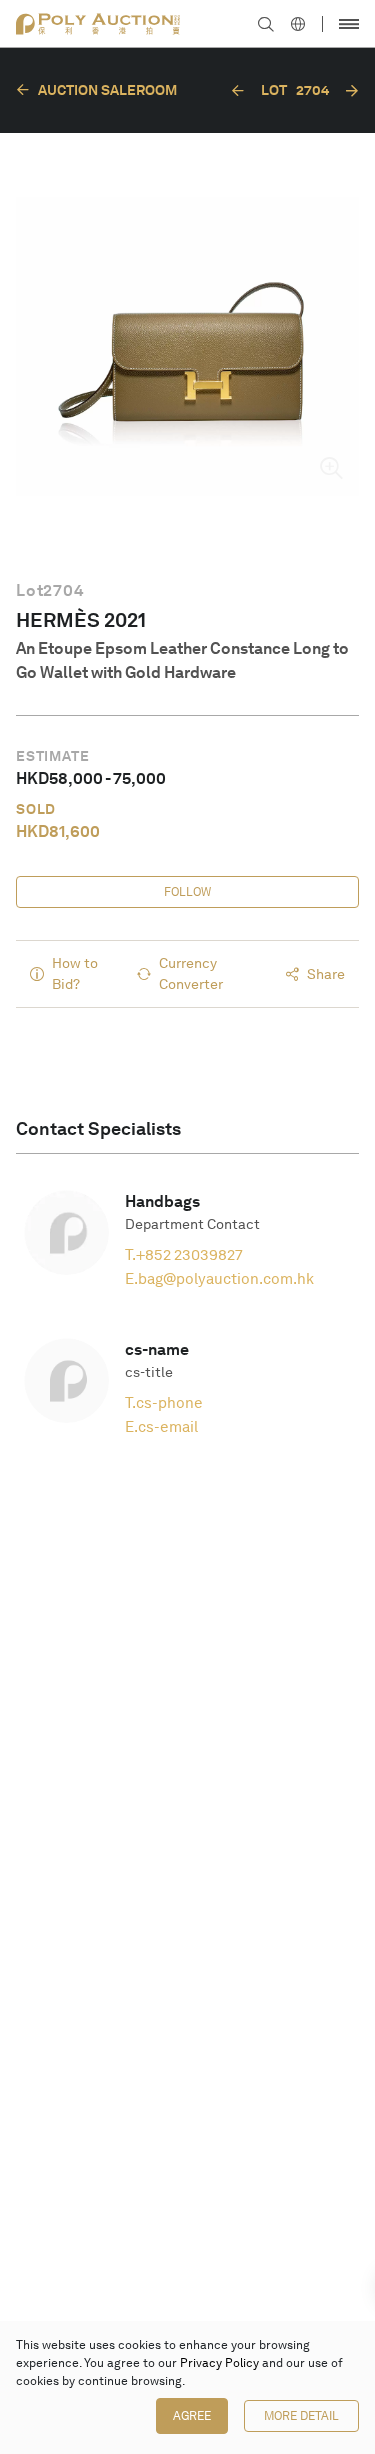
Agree (192, 2416)
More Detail (301, 2416)
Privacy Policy (219, 2363)
